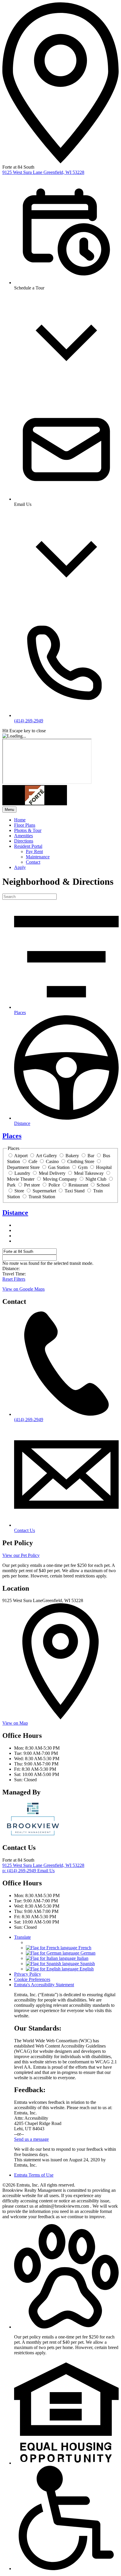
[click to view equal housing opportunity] (66, 2463)
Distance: (11, 1268)
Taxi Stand (75, 1191)
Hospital (104, 1167)
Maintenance (38, 857)
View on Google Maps (23, 1289)
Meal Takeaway (89, 1173)
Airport (21, 1156)
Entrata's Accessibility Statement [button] (44, 1985)
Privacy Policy (28, 1974)
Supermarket (44, 1191)
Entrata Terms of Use (34, 2175)
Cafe (33, 1161)
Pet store (32, 1185)
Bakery (72, 1156)
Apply (20, 867)
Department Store (23, 1167)
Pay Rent (34, 851)
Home (20, 820)
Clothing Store (81, 1161)
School (103, 1185)
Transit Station (42, 1197)
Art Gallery (46, 1156)
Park (11, 1185)
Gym (83, 1167)
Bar (91, 1156)
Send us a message (31, 2139)
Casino (52, 1161)
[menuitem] (66, 820)
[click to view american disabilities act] (66, 2569)
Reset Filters (14, 1279)
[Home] (35, 804)
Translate (22, 1937)
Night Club (96, 1179)
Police (54, 1185)
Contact (33, 862)
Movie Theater (21, 1179)
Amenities (23, 836)
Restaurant (78, 1185)
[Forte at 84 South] (33, 1835)
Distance (15, 1213)
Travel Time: (14, 1274)
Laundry (22, 1173)
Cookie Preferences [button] (32, 1979)
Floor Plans (25, 825)
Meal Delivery (52, 1173)
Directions (24, 841)
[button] (66, 2327)
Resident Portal (28, 846)
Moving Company (60, 1179)
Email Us (46, 1871)
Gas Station (59, 1167)
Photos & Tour (28, 830)
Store (19, 1191)
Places (12, 1136)
